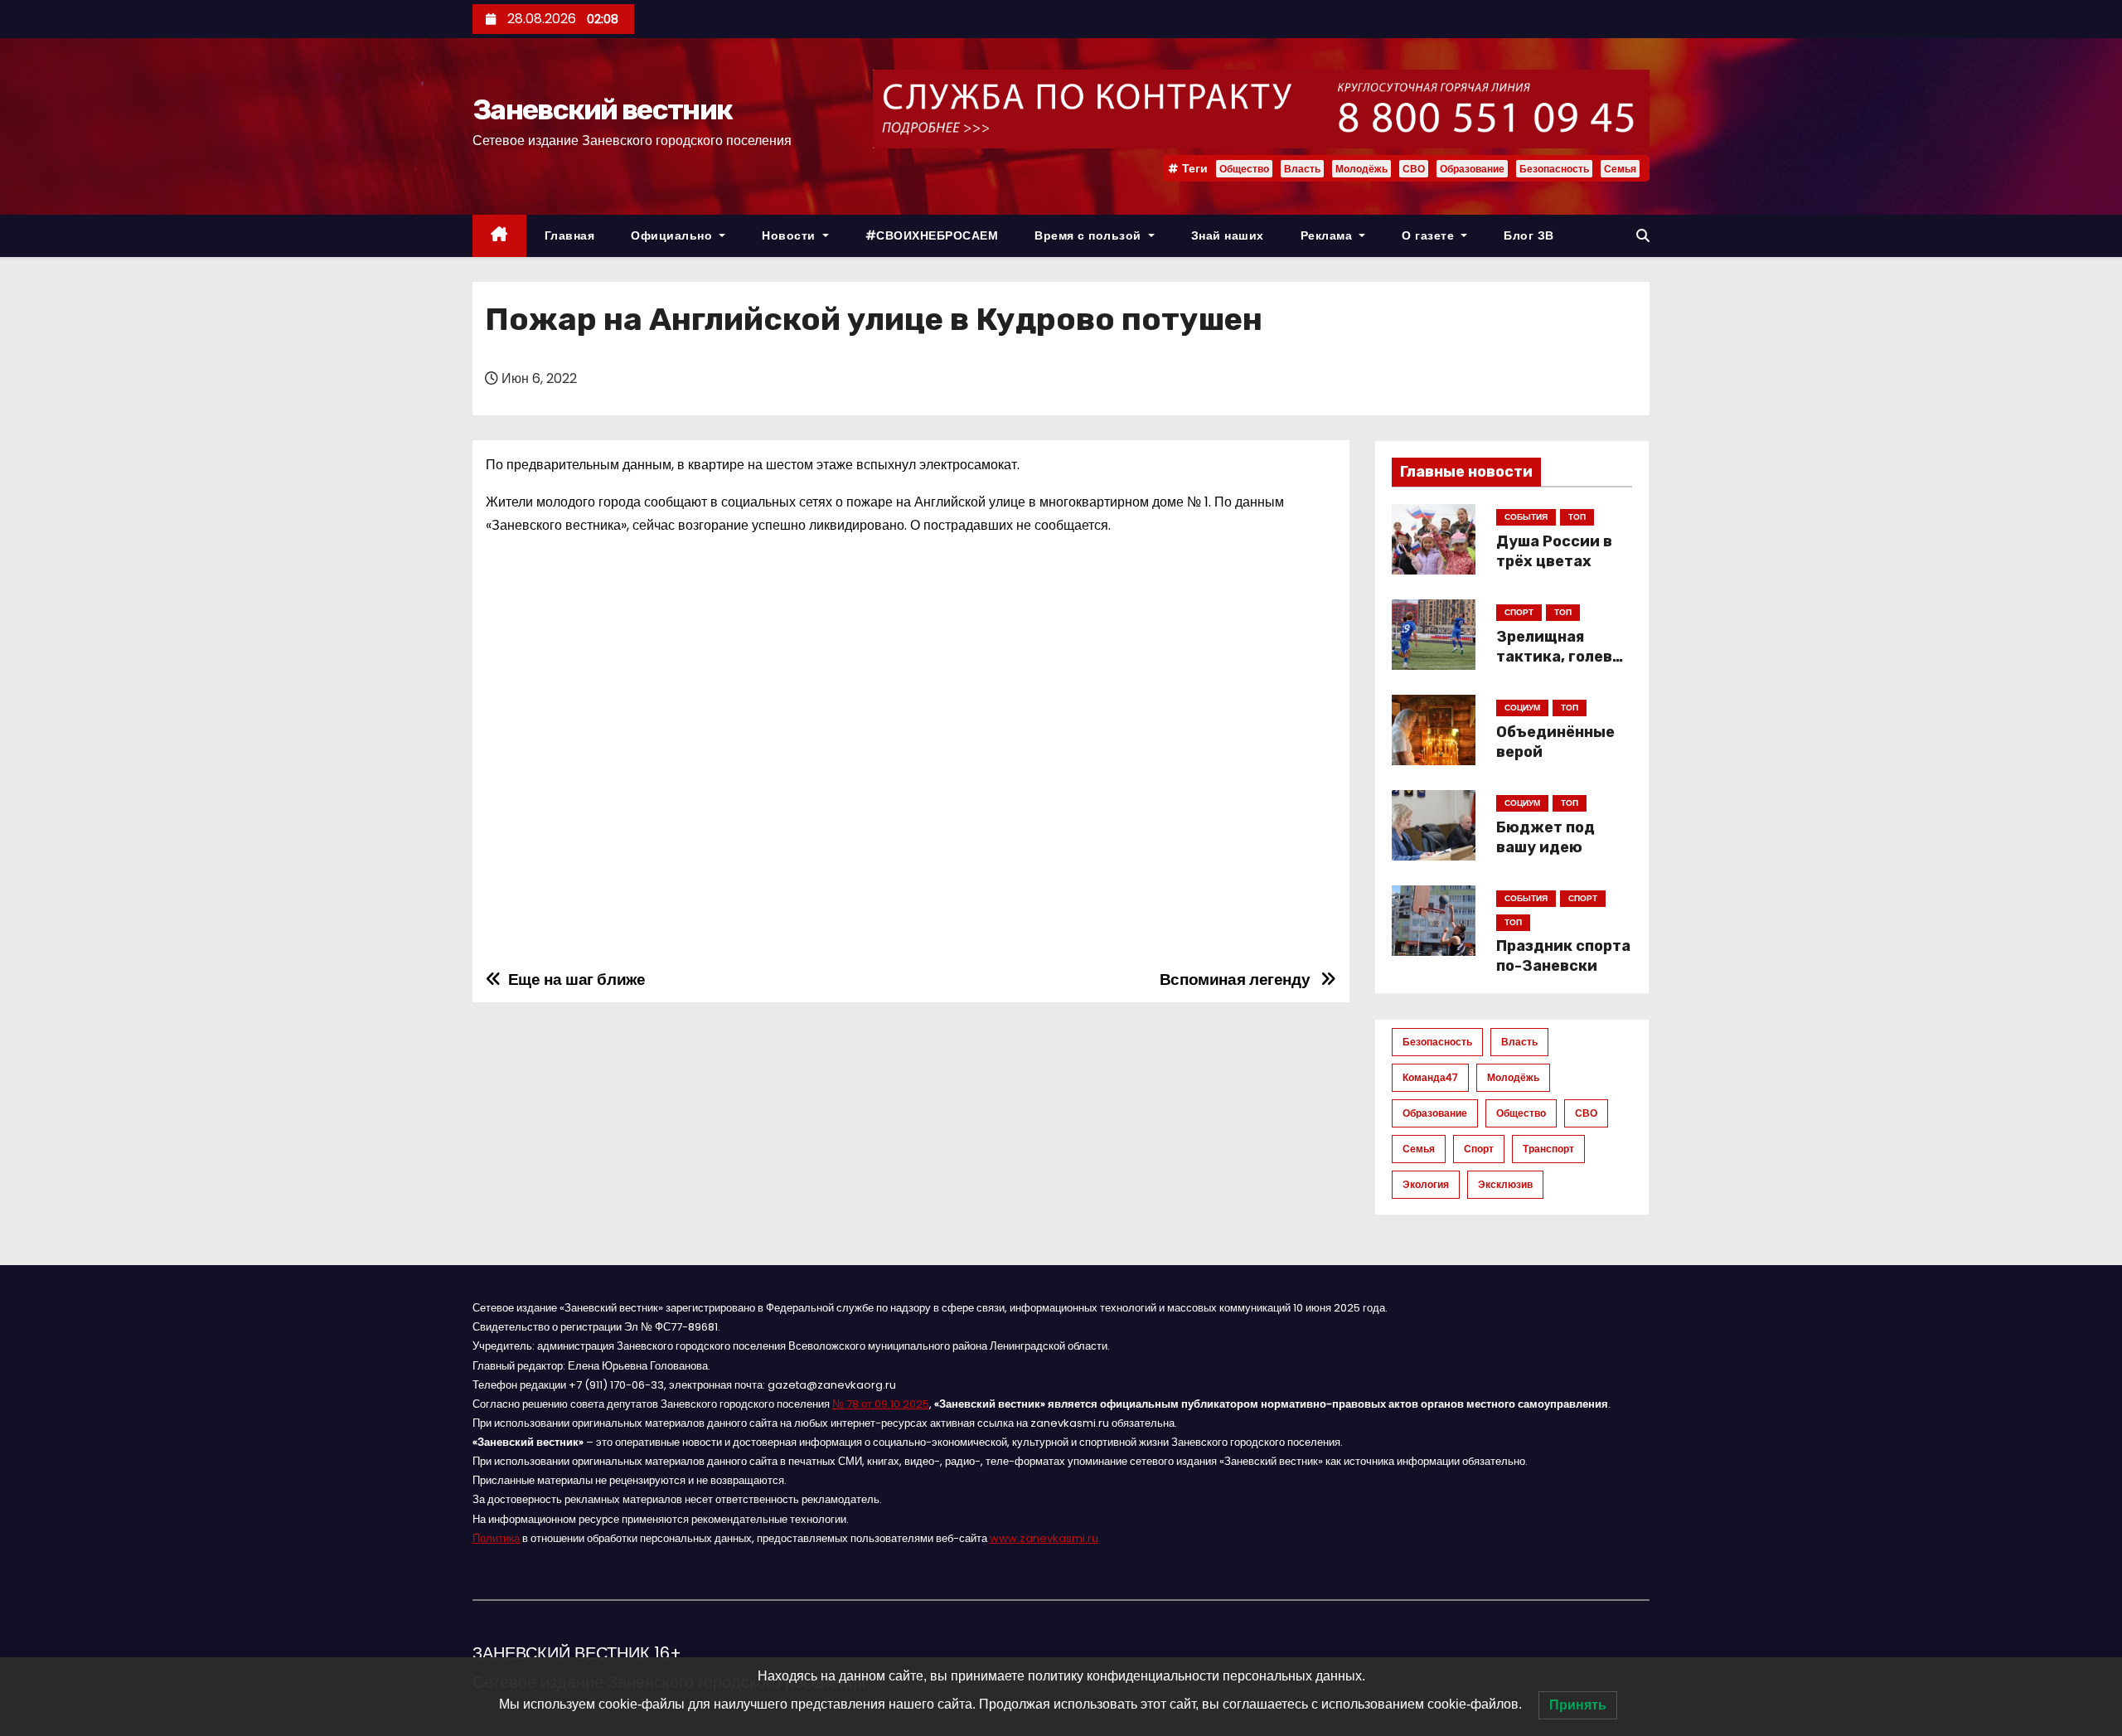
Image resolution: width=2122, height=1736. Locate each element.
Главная (570, 235)
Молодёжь (1361, 169)
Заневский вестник (602, 110)
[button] (1643, 236)
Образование (1472, 169)
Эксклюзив (1505, 1184)
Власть (1302, 169)
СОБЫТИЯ (1526, 517)
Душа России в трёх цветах (1554, 551)
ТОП (1577, 517)
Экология (1426, 1184)
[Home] (499, 236)
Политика (496, 1538)
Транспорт (1548, 1149)
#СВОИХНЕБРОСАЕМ (932, 235)
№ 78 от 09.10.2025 (881, 1404)
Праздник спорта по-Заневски (1563, 956)
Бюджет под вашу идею (1545, 837)
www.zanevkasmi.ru (1044, 1538)
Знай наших (1228, 235)
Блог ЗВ (1529, 235)
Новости (790, 235)
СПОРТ (1519, 612)
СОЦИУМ (1522, 708)
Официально (673, 235)
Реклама (1328, 235)
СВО (1414, 169)
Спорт (1479, 1149)
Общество (1244, 169)
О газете (1430, 235)
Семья (1620, 169)
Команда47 (1430, 1077)
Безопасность (1554, 169)
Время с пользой (1090, 235)
